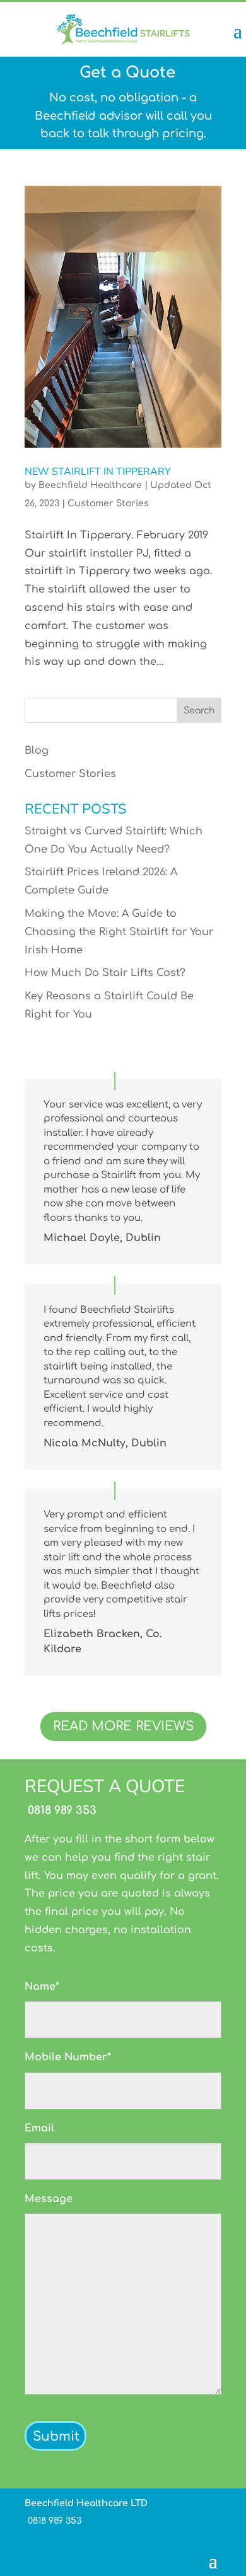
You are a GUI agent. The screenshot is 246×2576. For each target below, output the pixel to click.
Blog (37, 751)
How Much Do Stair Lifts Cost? (105, 973)
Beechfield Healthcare (90, 485)
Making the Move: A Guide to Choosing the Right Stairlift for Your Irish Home (119, 932)
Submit (56, 2437)
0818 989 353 (61, 1810)
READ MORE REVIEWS (123, 1726)
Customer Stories (108, 503)
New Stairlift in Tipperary (98, 472)
